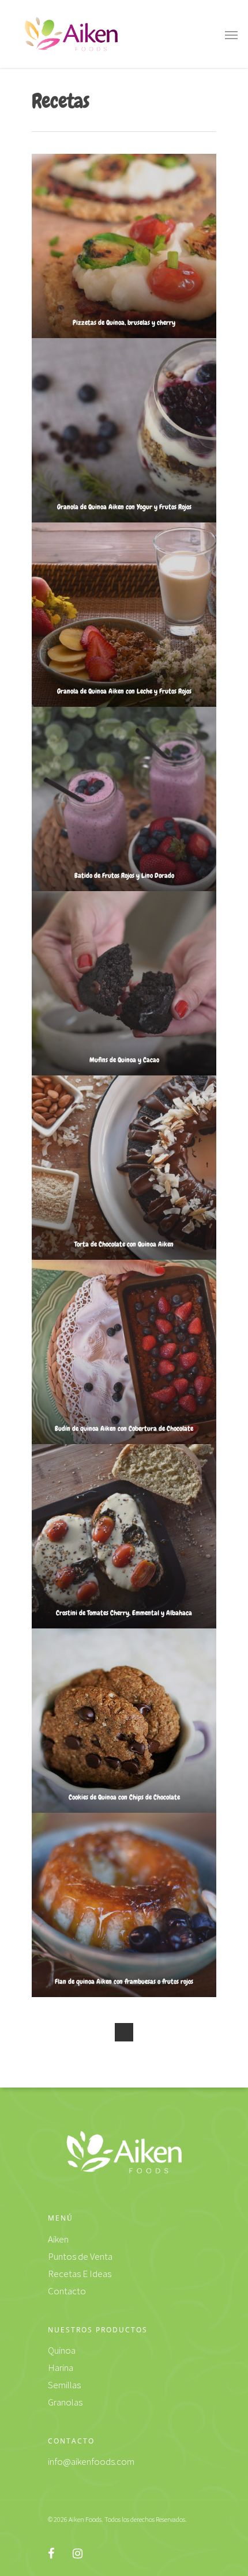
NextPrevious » (124, 2032)
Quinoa (62, 2350)
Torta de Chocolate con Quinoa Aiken (124, 1244)
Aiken (58, 2239)
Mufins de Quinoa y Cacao (124, 1060)
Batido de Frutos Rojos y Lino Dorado (124, 876)
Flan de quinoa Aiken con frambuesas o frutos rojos (124, 1982)
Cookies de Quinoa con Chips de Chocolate (124, 1797)
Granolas (65, 2402)
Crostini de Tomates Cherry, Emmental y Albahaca (124, 1613)
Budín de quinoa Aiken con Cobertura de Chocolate (124, 1429)
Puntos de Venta (80, 2256)
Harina (61, 2367)
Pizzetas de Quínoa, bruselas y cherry (124, 323)
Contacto (67, 2291)
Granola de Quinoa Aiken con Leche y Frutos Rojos (124, 691)
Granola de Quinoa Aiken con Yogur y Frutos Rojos (124, 507)
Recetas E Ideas (80, 2274)
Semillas (64, 2385)
